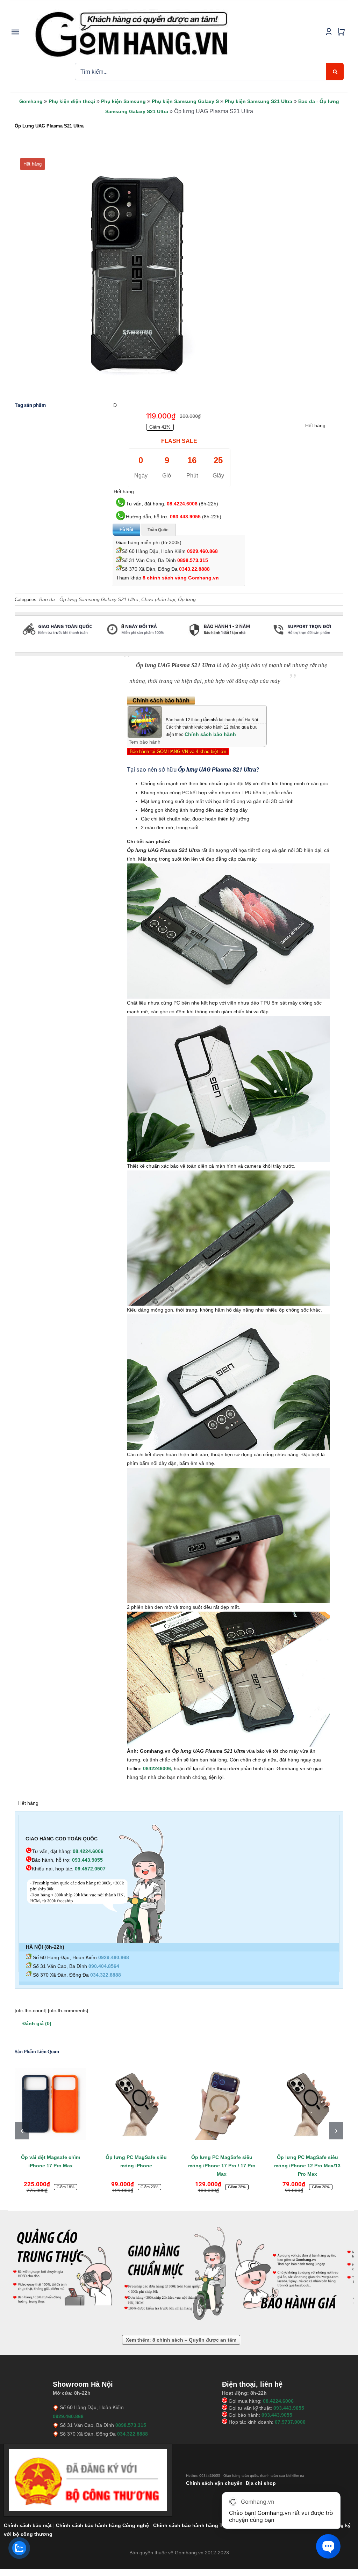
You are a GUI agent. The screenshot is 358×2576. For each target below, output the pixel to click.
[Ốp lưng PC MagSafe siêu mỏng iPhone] (136, 2104)
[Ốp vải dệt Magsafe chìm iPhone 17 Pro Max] (51, 2104)
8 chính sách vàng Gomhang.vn (181, 578)
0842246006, (158, 1768)
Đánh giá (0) (37, 2023)
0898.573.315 (193, 560)
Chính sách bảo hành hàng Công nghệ (102, 2525)
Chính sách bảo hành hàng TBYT (193, 2525)
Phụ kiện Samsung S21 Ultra (259, 101)
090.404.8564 (104, 1966)
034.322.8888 (106, 1975)
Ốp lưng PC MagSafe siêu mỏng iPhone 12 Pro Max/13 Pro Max (307, 2166)
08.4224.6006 (182, 504)
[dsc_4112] (137, 273)
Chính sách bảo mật (28, 2525)
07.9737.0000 (290, 2422)
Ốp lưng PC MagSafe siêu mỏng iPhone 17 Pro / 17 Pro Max (222, 2166)
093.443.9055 (185, 517)
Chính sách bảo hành (210, 734)
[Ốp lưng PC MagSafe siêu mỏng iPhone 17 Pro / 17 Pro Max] (222, 2104)
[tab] (15, 649)
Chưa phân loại (158, 599)
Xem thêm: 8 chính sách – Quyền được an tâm (181, 2340)
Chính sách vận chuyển (214, 2483)
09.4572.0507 (90, 1869)
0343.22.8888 (194, 569)
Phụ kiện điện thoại (72, 101)
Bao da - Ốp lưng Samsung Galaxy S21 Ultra (89, 599)
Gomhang (31, 101)
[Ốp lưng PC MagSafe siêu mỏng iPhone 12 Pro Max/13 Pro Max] (307, 2104)
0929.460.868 (202, 551)
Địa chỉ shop (261, 2483)
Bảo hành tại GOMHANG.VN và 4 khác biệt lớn (178, 751)
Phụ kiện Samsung (123, 101)
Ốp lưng (187, 599)
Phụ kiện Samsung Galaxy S (185, 101)
